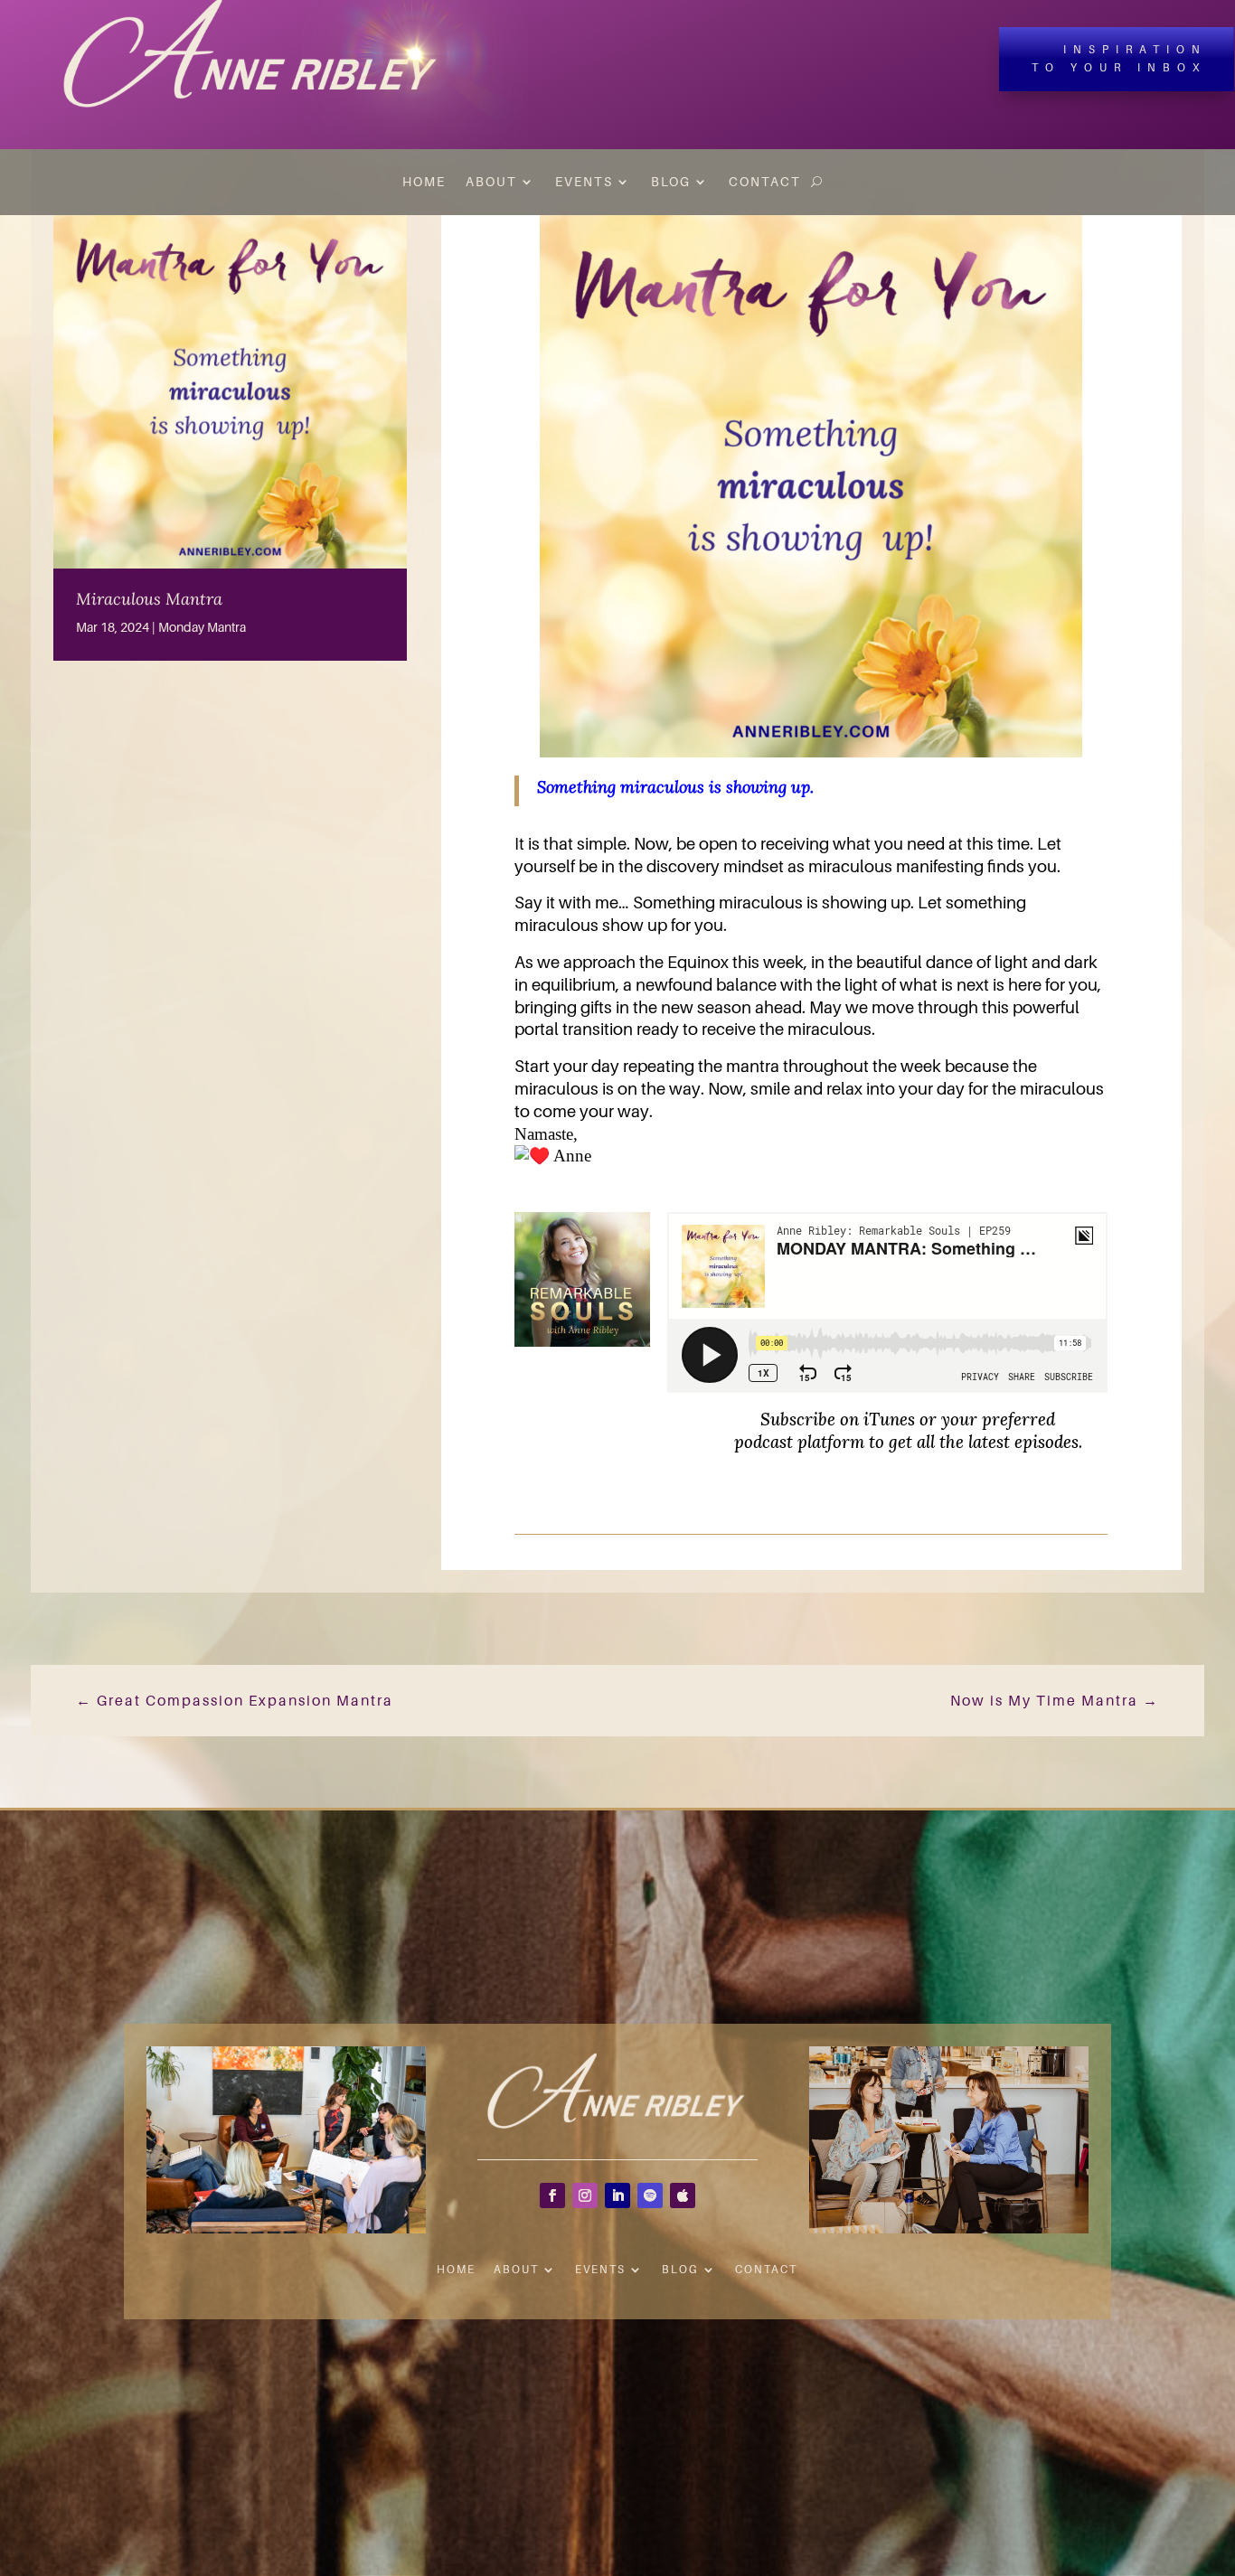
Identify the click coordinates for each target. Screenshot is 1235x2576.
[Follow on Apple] (683, 2195)
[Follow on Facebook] (552, 2195)
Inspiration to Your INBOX (1119, 58)
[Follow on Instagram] (585, 2195)
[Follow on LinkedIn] (617, 2195)
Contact (765, 182)
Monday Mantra (202, 627)
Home (424, 182)
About (491, 182)
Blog (671, 182)
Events (584, 182)
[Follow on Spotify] (650, 2195)
